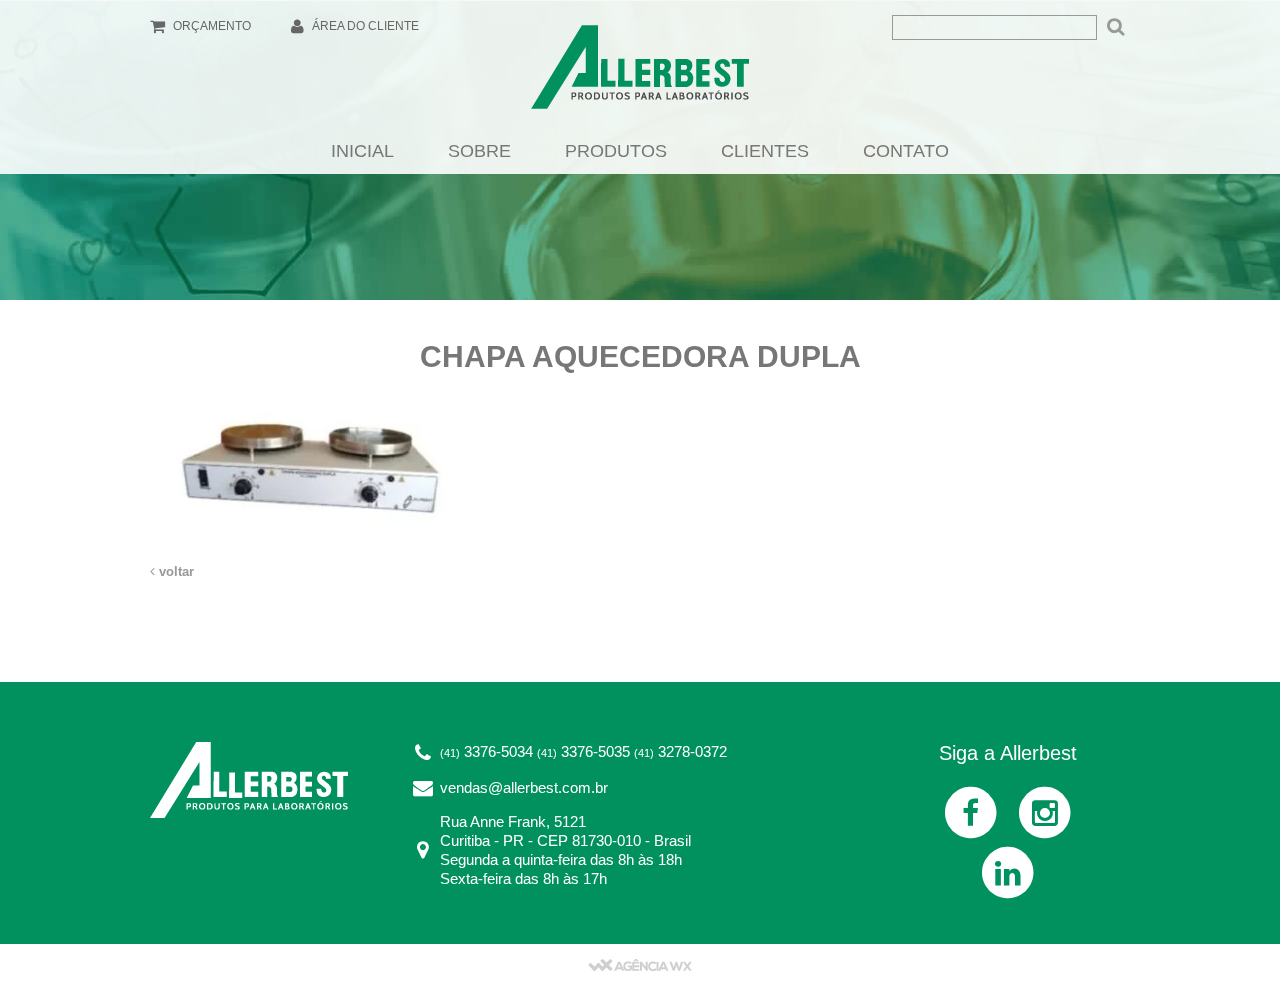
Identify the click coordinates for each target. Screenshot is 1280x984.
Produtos (616, 151)
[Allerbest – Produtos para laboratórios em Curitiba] (640, 73)
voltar (174, 571)
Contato (906, 151)
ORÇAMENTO (210, 26)
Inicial (362, 151)
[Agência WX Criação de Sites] (640, 964)
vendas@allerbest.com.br (524, 787)
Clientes (765, 151)
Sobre (479, 151)
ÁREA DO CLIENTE (364, 26)
